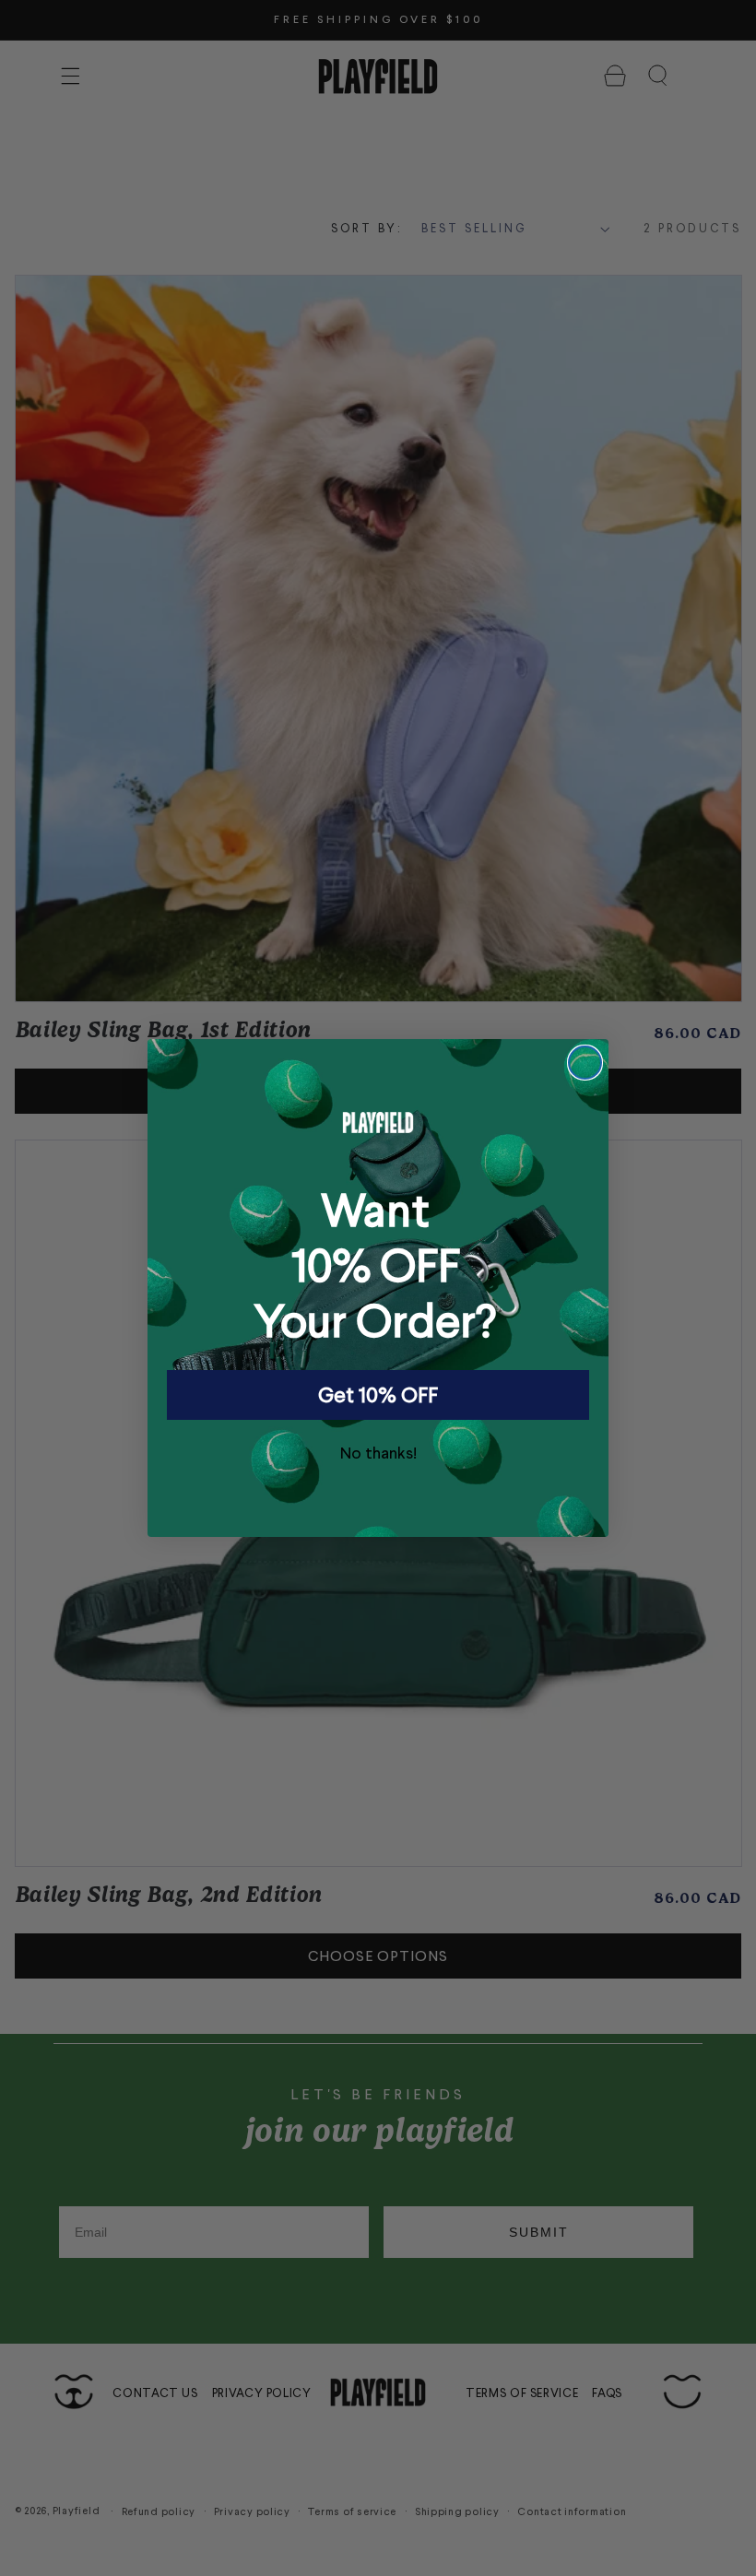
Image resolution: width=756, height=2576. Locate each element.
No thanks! (378, 1452)
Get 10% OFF (378, 1394)
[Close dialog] (585, 1063)
